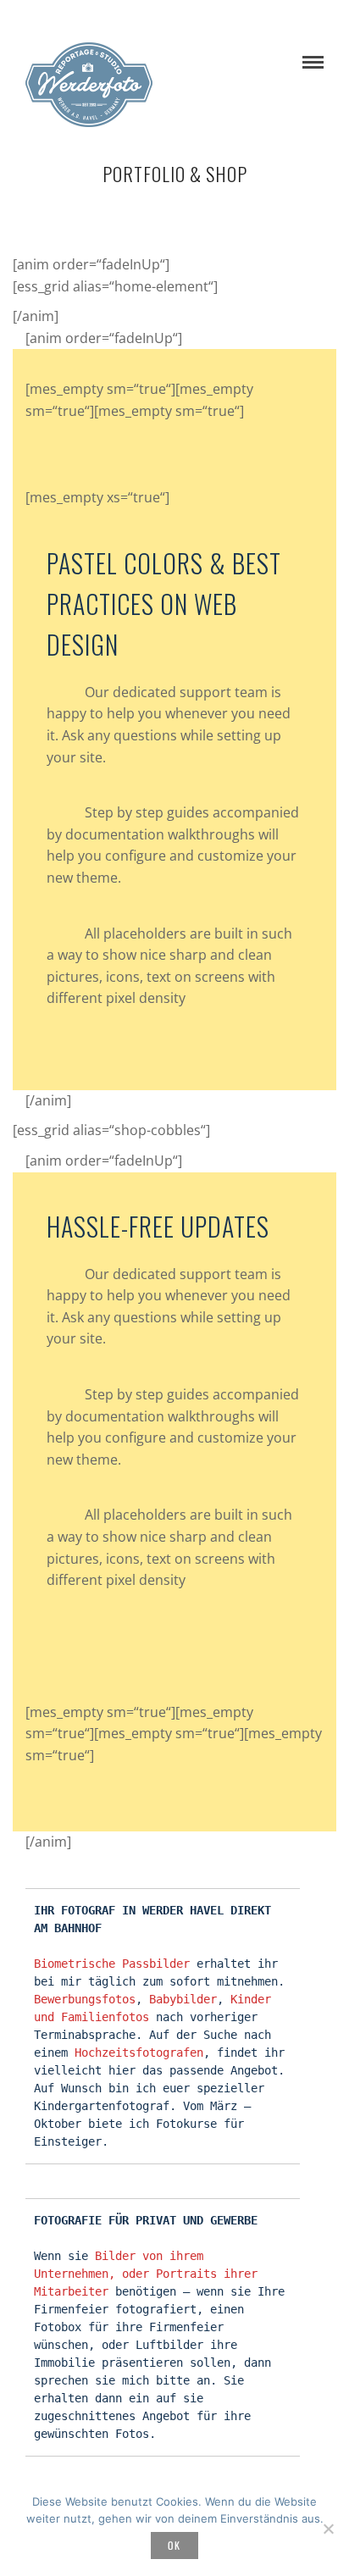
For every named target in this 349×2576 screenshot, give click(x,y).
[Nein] (328, 2529)
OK (174, 2545)
